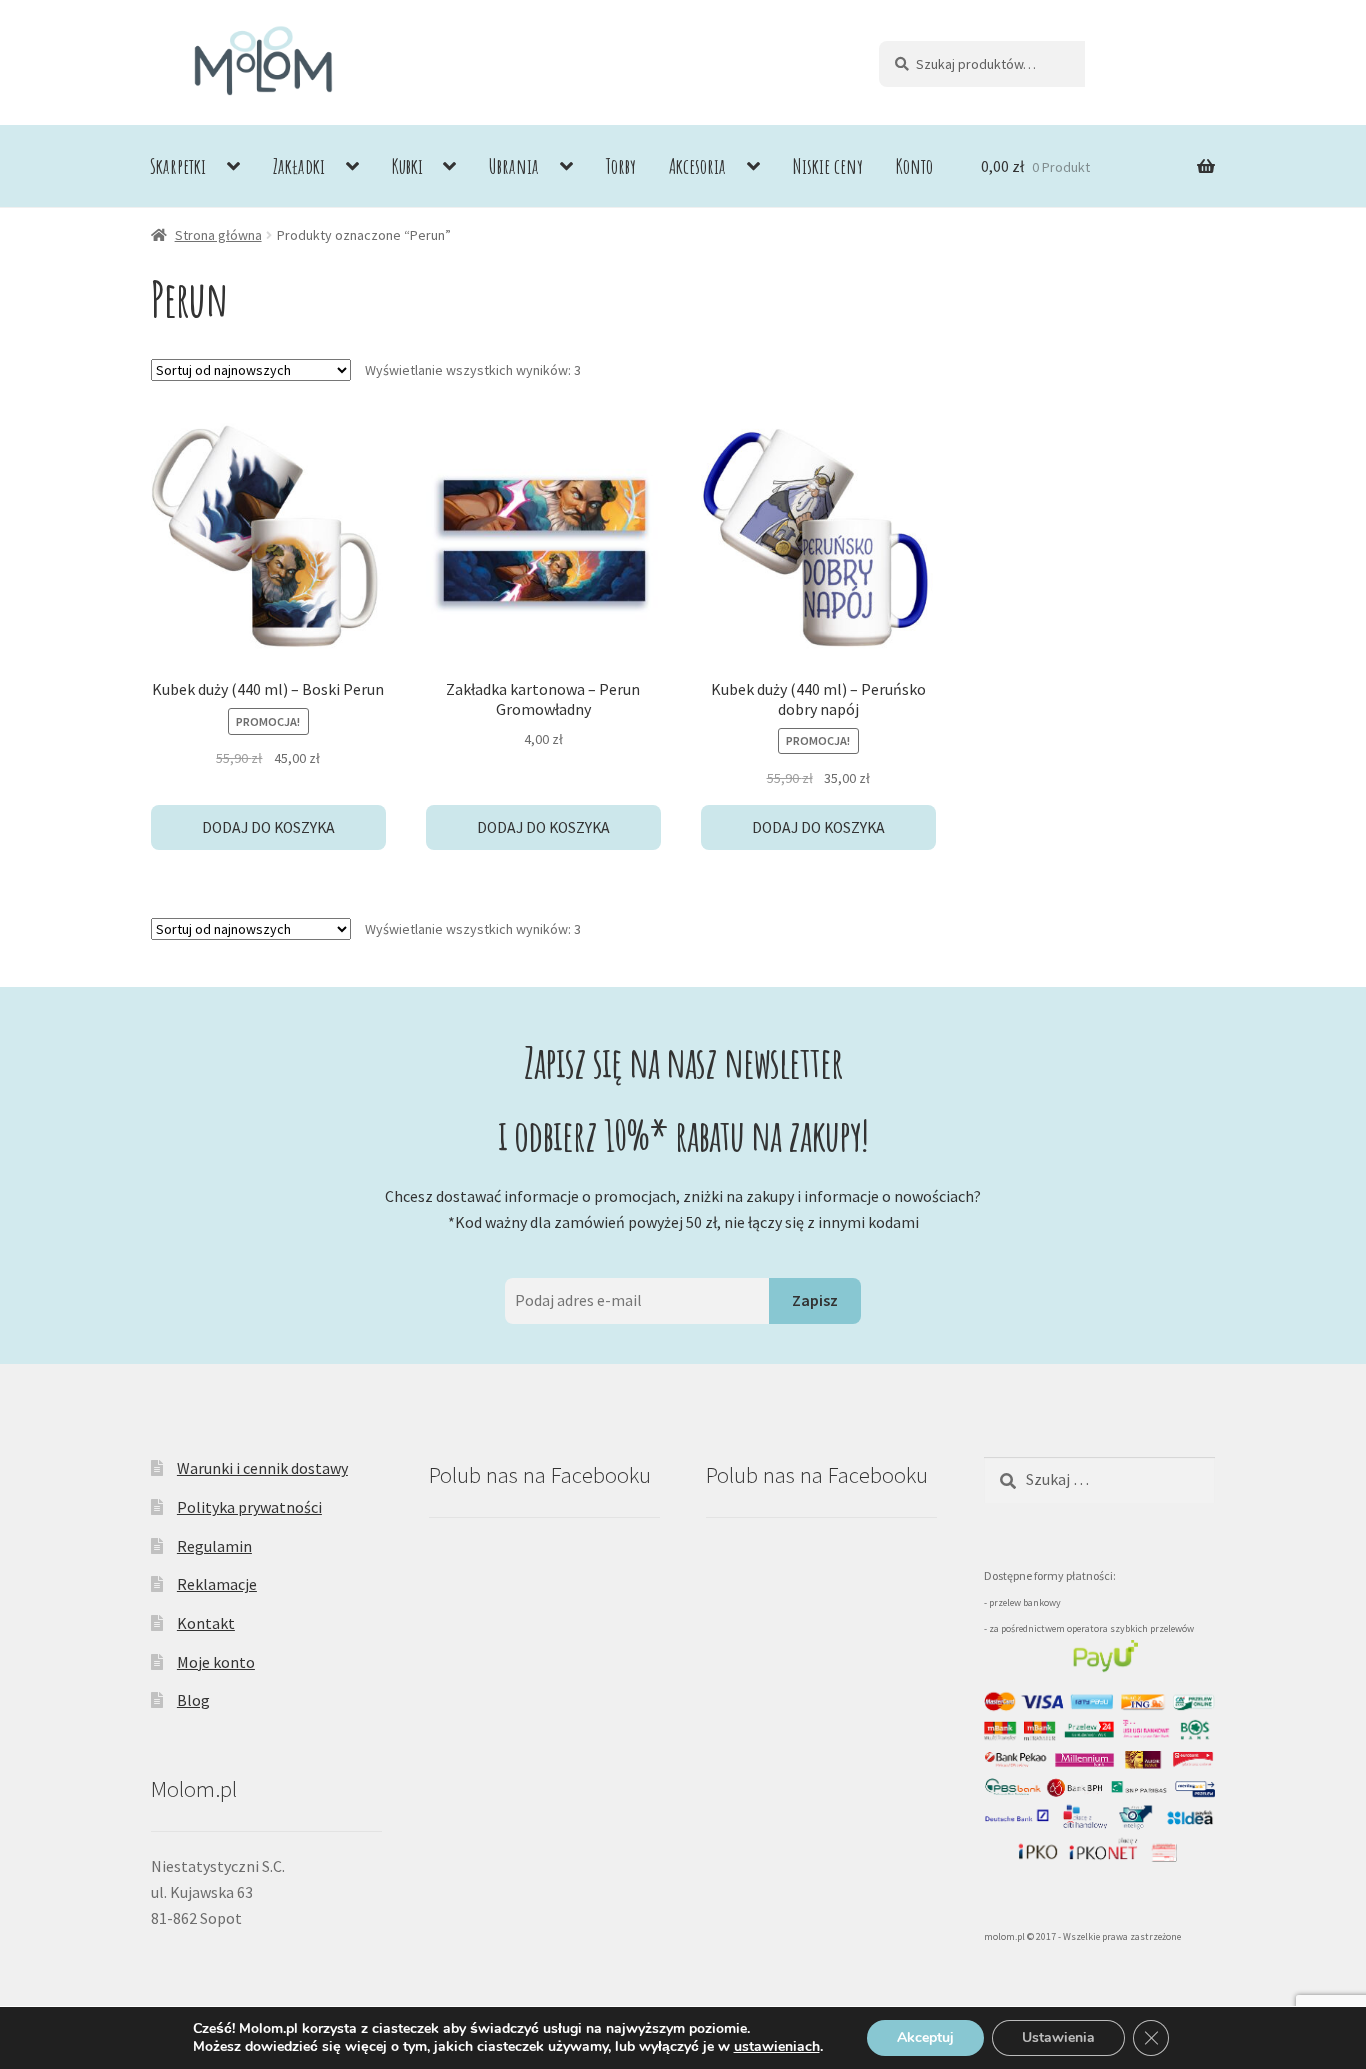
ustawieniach (777, 2047)
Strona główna (218, 235)
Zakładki (299, 166)
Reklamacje (217, 1584)
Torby (621, 166)
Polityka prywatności (249, 1507)
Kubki (407, 166)
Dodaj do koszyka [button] (268, 827)
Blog (193, 1700)
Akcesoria (697, 166)
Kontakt (206, 1623)
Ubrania (514, 166)
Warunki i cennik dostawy (262, 1468)
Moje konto (216, 1662)
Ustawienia (1058, 2037)
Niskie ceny (828, 166)
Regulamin (214, 1546)
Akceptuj (925, 2037)
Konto (914, 166)
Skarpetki (178, 166)
